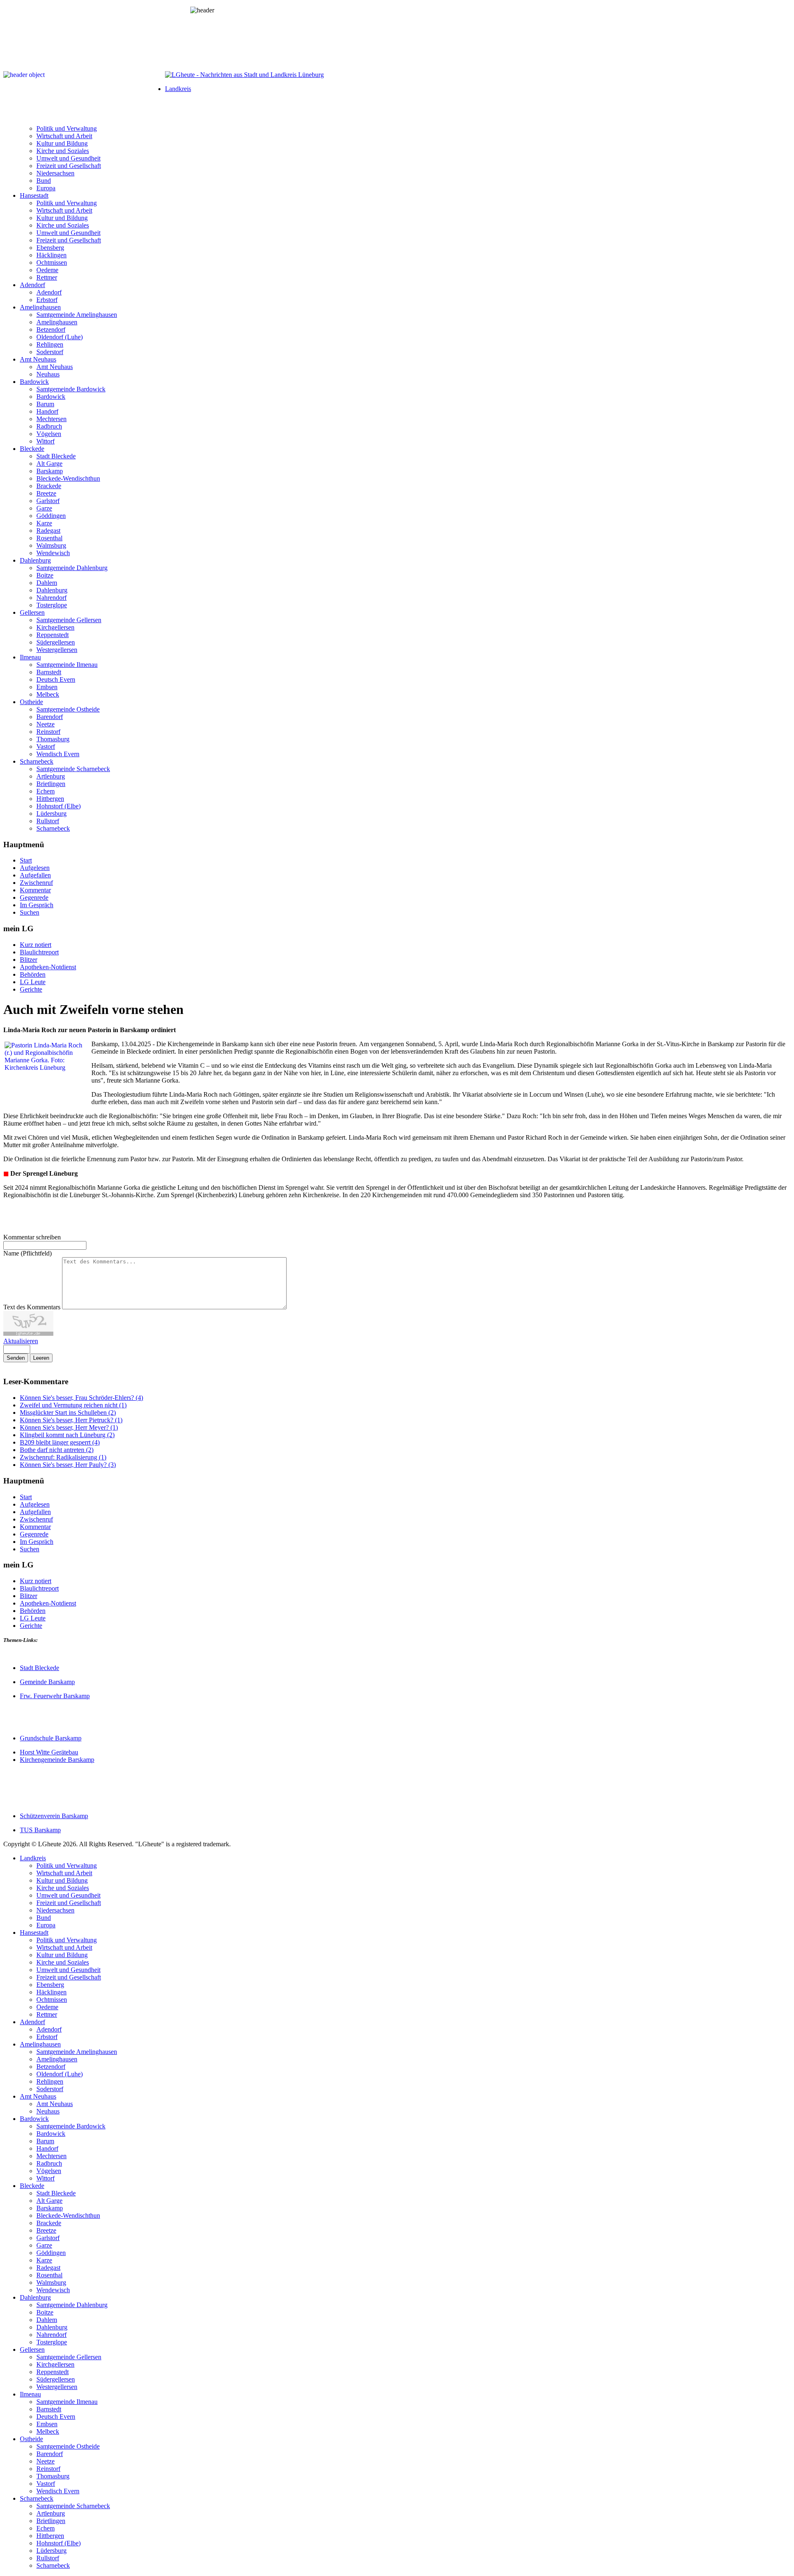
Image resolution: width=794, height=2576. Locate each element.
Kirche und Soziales (63, 151)
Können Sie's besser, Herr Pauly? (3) (68, 1465)
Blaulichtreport (39, 952)
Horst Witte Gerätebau (49, 1752)
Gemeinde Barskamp (47, 1682)
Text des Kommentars (33, 1307)
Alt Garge (49, 464)
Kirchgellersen (55, 627)
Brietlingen (51, 784)
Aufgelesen (35, 868)
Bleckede (32, 449)
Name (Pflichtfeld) (28, 1253)
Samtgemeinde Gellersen (69, 620)
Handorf (47, 411)
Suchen (30, 912)
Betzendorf (51, 329)
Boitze (45, 575)
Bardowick (34, 382)
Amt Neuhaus (38, 359)
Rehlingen (50, 344)
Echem (45, 791)
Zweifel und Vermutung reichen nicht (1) (73, 1405)
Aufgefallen (35, 875)
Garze (44, 508)
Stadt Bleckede (56, 456)
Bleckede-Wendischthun (68, 478)
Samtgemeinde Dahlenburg (72, 568)
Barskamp (50, 471)
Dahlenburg (35, 560)
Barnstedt (49, 672)
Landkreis (178, 89)
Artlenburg (51, 776)
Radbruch (49, 426)
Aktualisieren (21, 1341)
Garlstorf (48, 501)
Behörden (33, 974)
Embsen (47, 687)
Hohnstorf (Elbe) (59, 806)
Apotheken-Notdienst (48, 967)
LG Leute (33, 982)
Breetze (46, 493)
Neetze (45, 724)
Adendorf (32, 285)
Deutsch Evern (56, 679)
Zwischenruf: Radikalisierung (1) (63, 1457)
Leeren (41, 1358)
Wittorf (45, 441)
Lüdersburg (51, 814)
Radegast (48, 531)
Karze (44, 523)
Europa (46, 188)
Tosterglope (52, 605)
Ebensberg (50, 248)
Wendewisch (53, 553)
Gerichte (31, 989)
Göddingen (51, 516)
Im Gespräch (37, 905)
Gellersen (32, 612)
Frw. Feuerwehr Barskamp (55, 1696)
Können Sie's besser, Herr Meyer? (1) (69, 1427)
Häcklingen (51, 255)
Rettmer (47, 277)
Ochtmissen (52, 262)
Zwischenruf (36, 883)
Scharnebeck (37, 761)
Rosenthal (49, 538)
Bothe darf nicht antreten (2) (57, 1450)
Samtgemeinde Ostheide (68, 709)
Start (26, 860)
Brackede (49, 486)
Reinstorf (48, 732)
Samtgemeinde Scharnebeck (73, 769)
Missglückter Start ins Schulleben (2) (68, 1413)
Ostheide (31, 702)
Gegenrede (34, 897)
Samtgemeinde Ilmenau (67, 665)
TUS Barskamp (40, 1830)
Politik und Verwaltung (67, 128)
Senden (16, 1358)
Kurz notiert (36, 945)
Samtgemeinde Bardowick (71, 389)
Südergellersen (56, 642)
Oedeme (47, 270)
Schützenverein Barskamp (54, 1816)
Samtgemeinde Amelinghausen (77, 315)
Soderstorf (50, 352)
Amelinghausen (40, 307)
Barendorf (50, 717)
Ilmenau (30, 657)
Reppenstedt (53, 635)
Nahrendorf (51, 598)
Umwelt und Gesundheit (68, 158)
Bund (44, 181)
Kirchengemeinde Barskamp (57, 1760)
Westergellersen (57, 650)
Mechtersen (51, 419)
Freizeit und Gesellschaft (69, 166)
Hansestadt (34, 195)
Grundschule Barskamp (51, 1738)
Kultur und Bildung (62, 143)
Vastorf (46, 746)
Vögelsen (49, 434)
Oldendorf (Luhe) (60, 337)
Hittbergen (50, 799)
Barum (45, 404)
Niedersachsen (55, 173)
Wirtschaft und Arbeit (64, 136)
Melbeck (48, 694)
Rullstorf (48, 821)
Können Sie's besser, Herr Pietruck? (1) (71, 1420)
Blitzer (29, 960)
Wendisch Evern (58, 754)
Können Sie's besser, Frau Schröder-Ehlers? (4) (81, 1398)
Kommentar (35, 890)
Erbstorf (47, 300)
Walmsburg (51, 545)
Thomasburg (53, 739)
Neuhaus (48, 374)
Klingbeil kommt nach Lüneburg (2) (67, 1435)
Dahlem (47, 583)
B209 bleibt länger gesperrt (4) (60, 1442)
